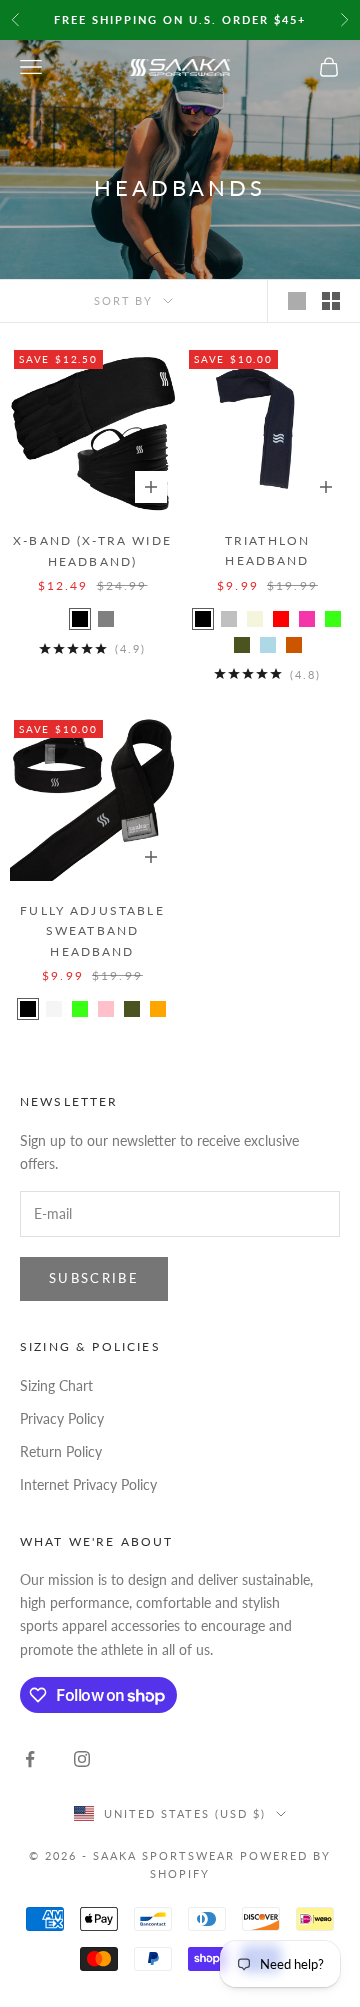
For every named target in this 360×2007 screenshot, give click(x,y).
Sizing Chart (56, 1385)
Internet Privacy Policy (88, 1484)
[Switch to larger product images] (297, 301)
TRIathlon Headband (267, 550)
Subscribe (94, 1278)
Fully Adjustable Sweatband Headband (92, 931)
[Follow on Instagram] (82, 1759)
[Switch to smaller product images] (331, 301)
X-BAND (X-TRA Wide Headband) (92, 550)
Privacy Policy (62, 1418)
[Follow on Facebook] (30, 1759)
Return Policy (61, 1451)
